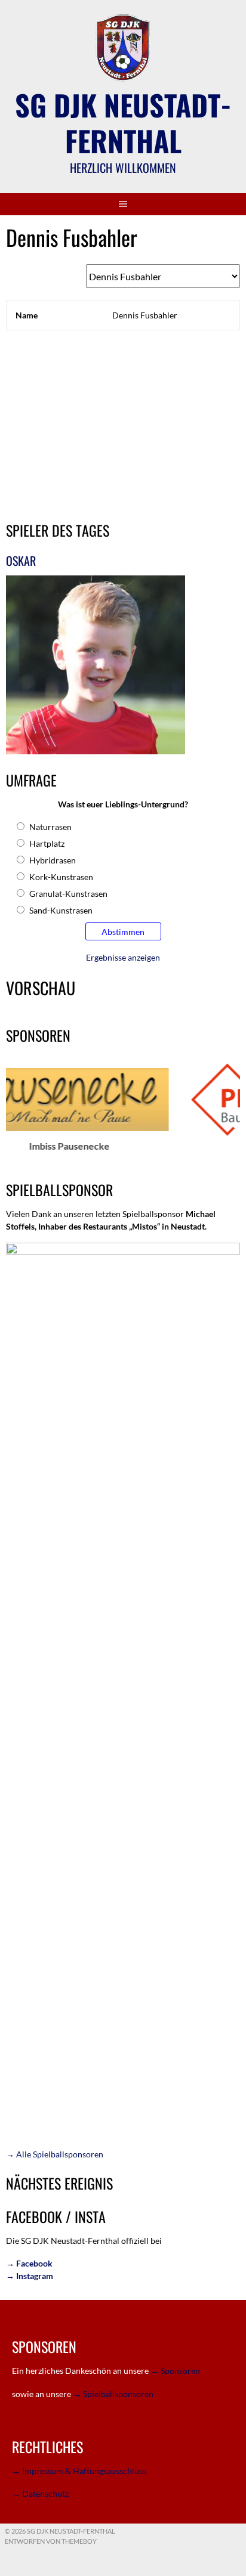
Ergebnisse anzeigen (123, 957)
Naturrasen (50, 827)
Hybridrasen (53, 860)
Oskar (21, 561)
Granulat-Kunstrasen (68, 894)
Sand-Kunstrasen (61, 910)
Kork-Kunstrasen (61, 877)
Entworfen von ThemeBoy (51, 2541)
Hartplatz (47, 843)
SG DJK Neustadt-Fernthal (123, 123)
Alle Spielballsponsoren (55, 2154)
